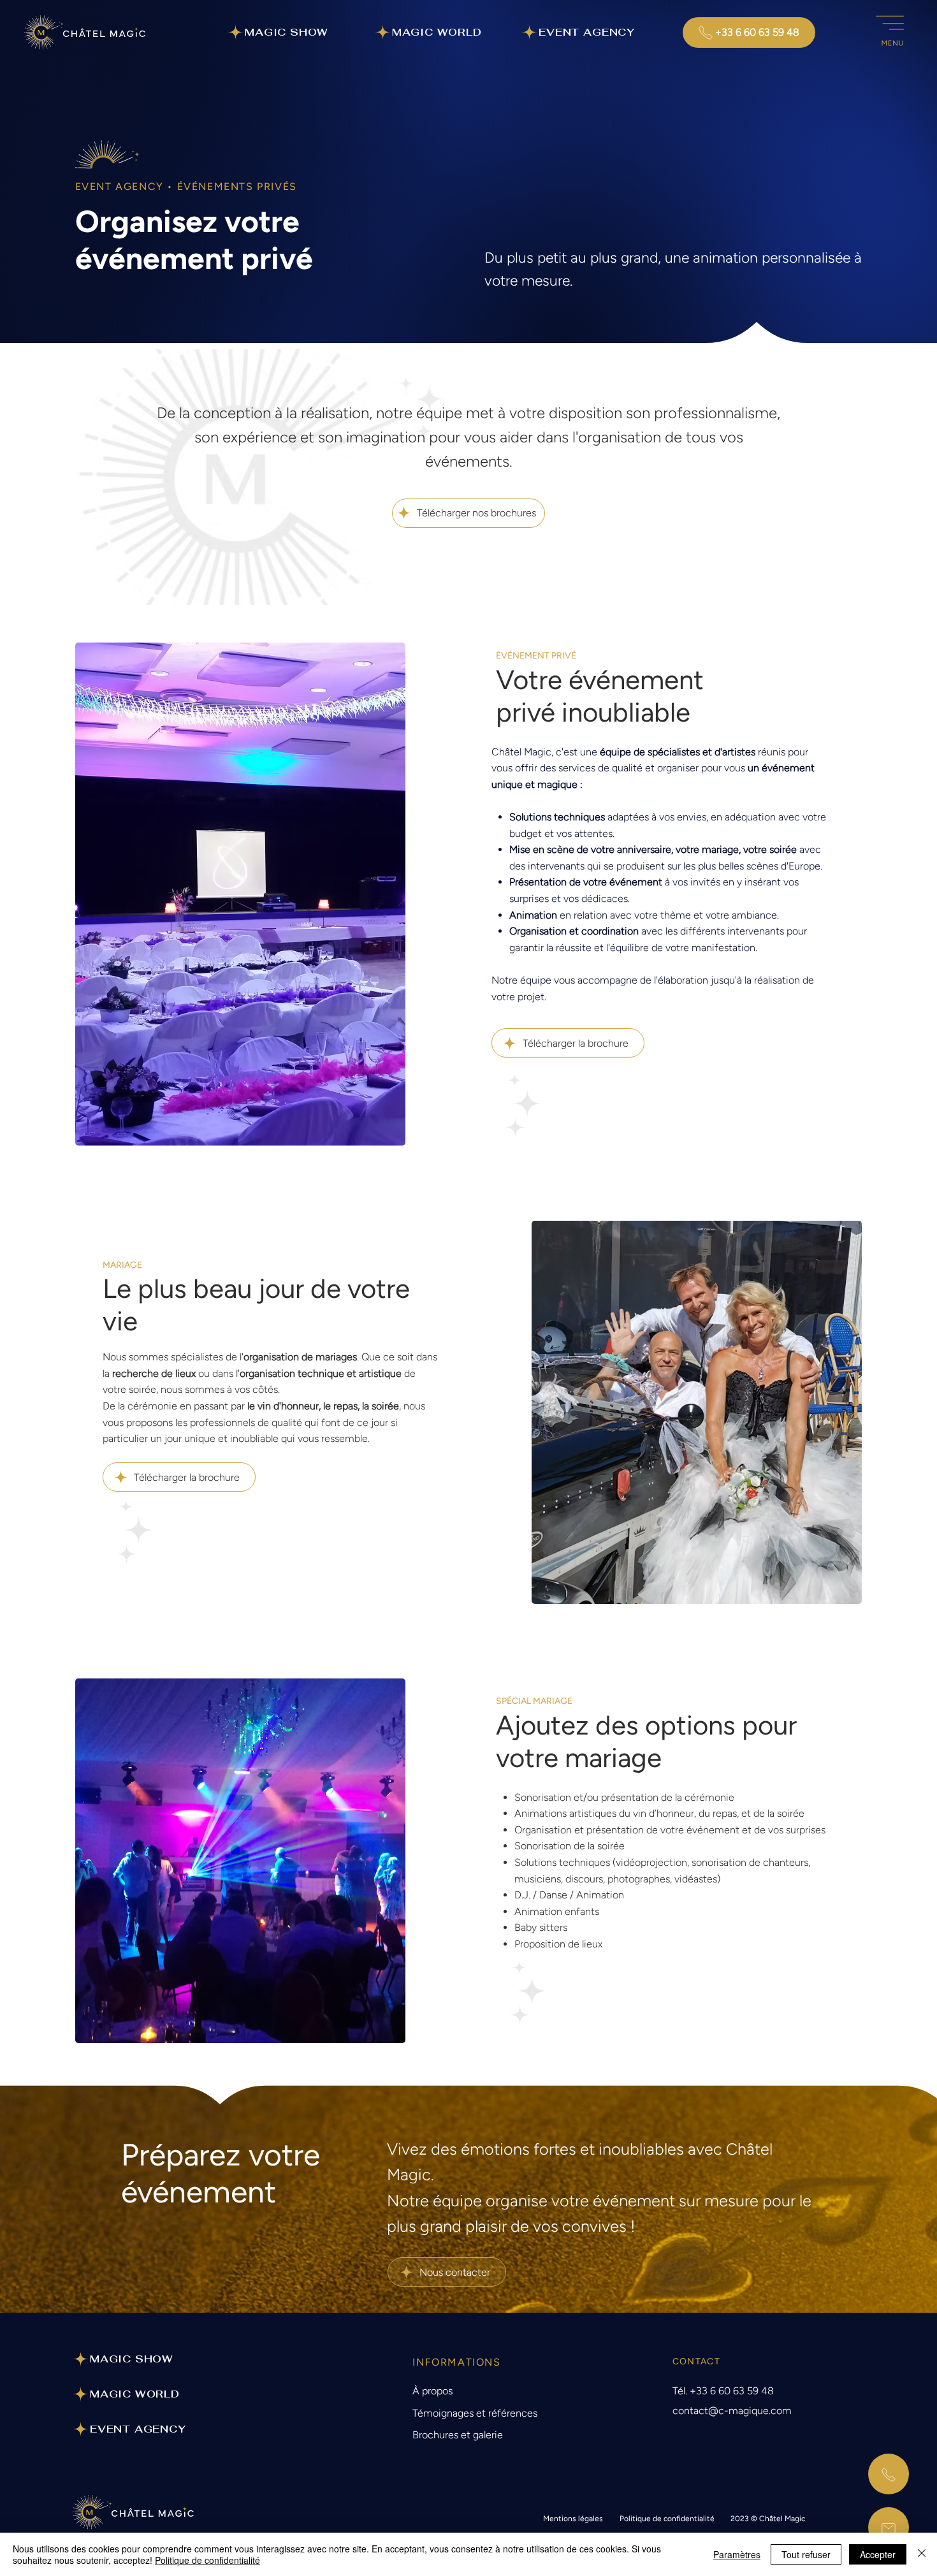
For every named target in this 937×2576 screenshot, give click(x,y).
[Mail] (889, 2528)
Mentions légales (573, 2519)
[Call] (889, 2474)
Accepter (878, 2554)
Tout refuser (806, 2554)
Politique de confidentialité (667, 2519)
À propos (432, 2391)
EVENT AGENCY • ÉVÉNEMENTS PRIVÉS (186, 186)
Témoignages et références (475, 2413)
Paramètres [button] (737, 2554)
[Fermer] (922, 2554)
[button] (890, 33)
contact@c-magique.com (732, 2411)
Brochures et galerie (458, 2435)
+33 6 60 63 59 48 (732, 2391)
